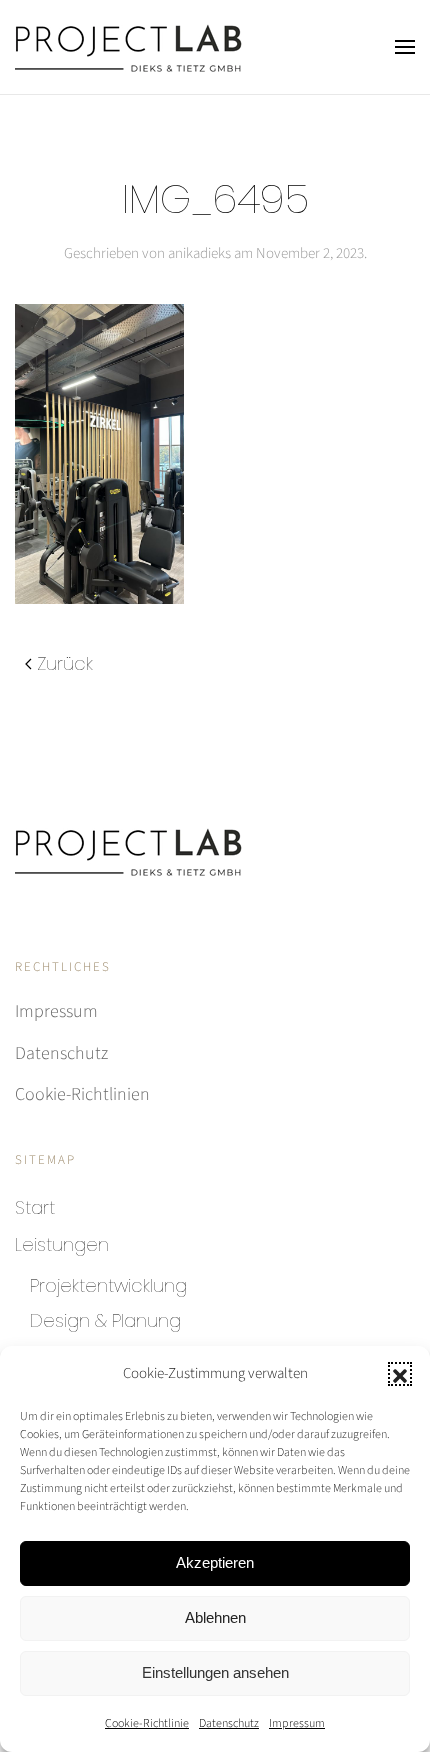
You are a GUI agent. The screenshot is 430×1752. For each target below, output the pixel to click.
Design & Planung (105, 1320)
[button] (400, 1374)
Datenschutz (229, 1723)
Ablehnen (215, 1617)
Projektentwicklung (108, 1285)
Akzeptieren (215, 1562)
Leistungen (62, 1244)
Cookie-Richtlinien (82, 1094)
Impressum (297, 1723)
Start (35, 1207)
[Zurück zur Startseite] (128, 47)
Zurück (65, 663)
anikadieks (199, 253)
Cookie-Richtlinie (147, 1723)
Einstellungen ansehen (215, 1672)
